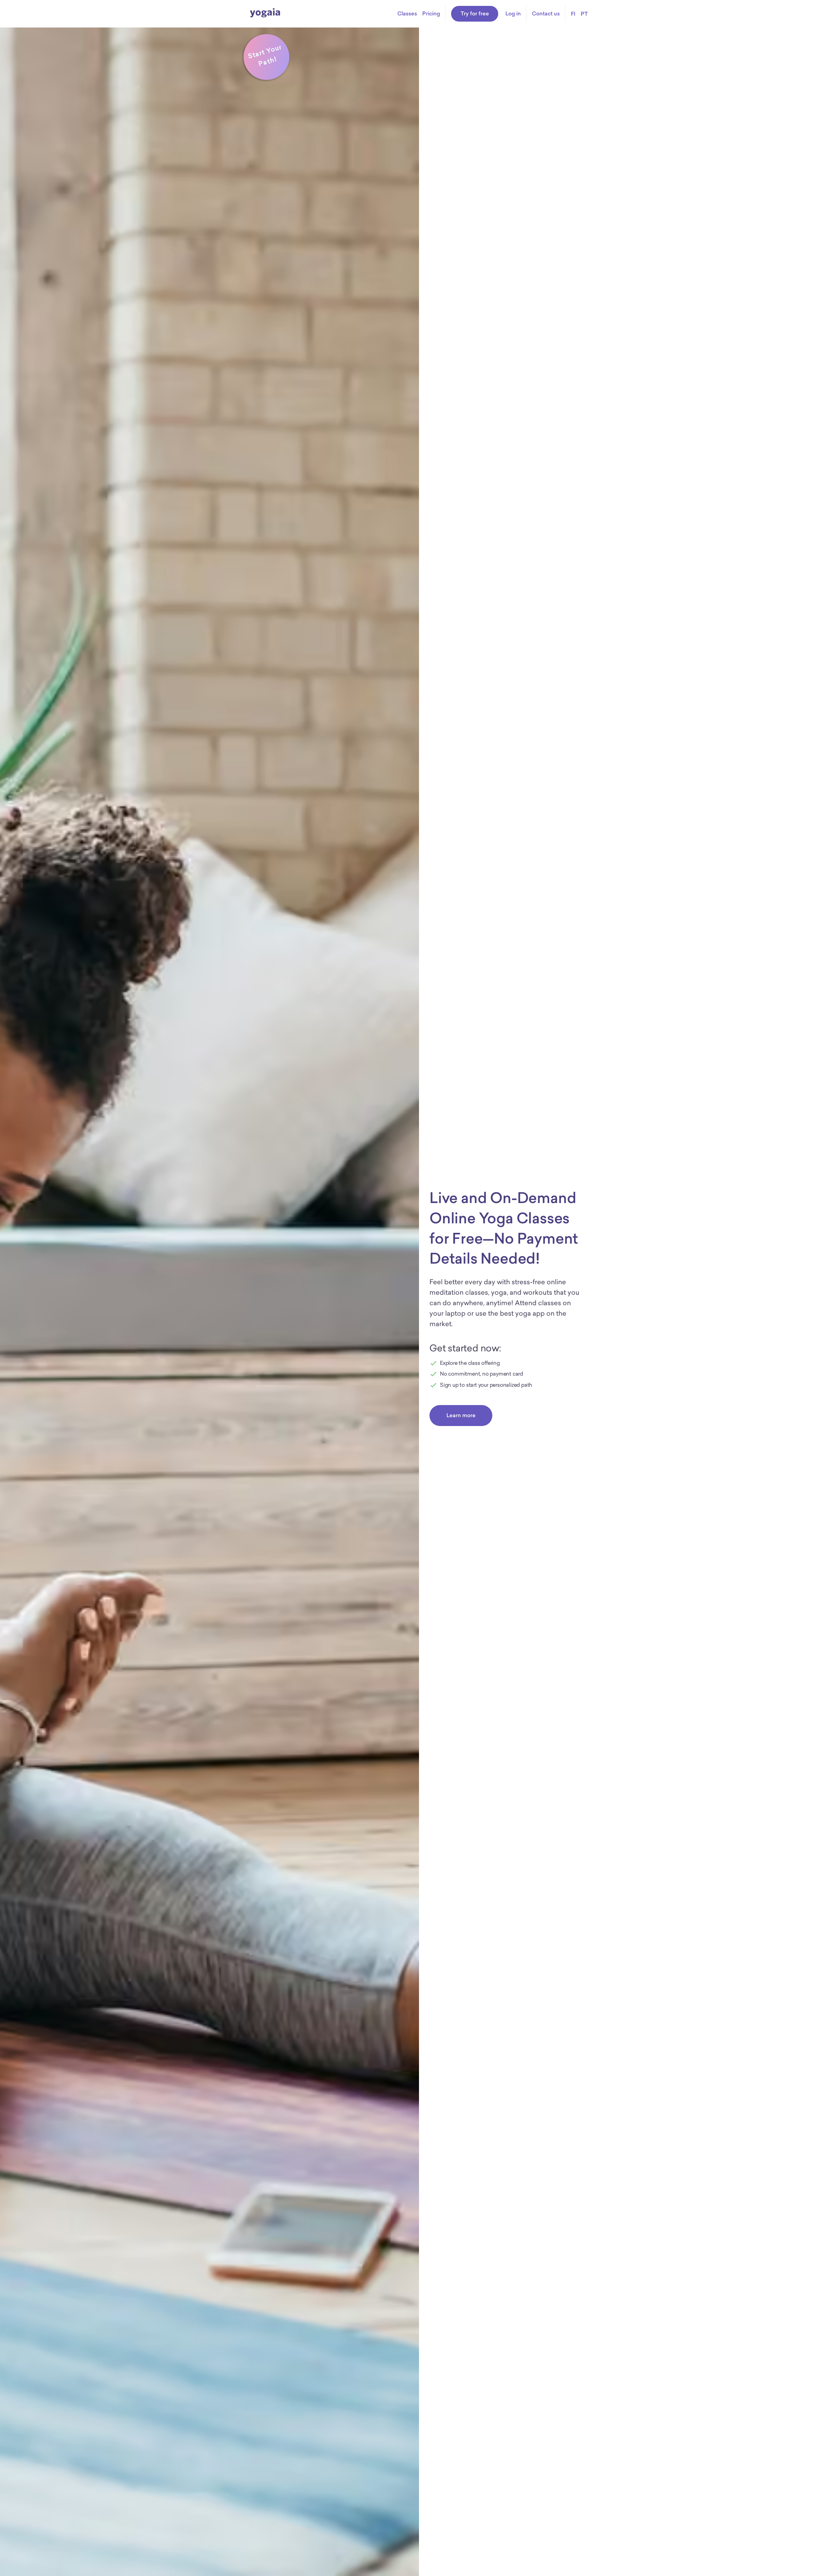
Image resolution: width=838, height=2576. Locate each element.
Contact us (546, 13)
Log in (513, 13)
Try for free (475, 13)
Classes (407, 13)
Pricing (431, 13)
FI (573, 14)
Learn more (461, 1415)
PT (584, 14)
